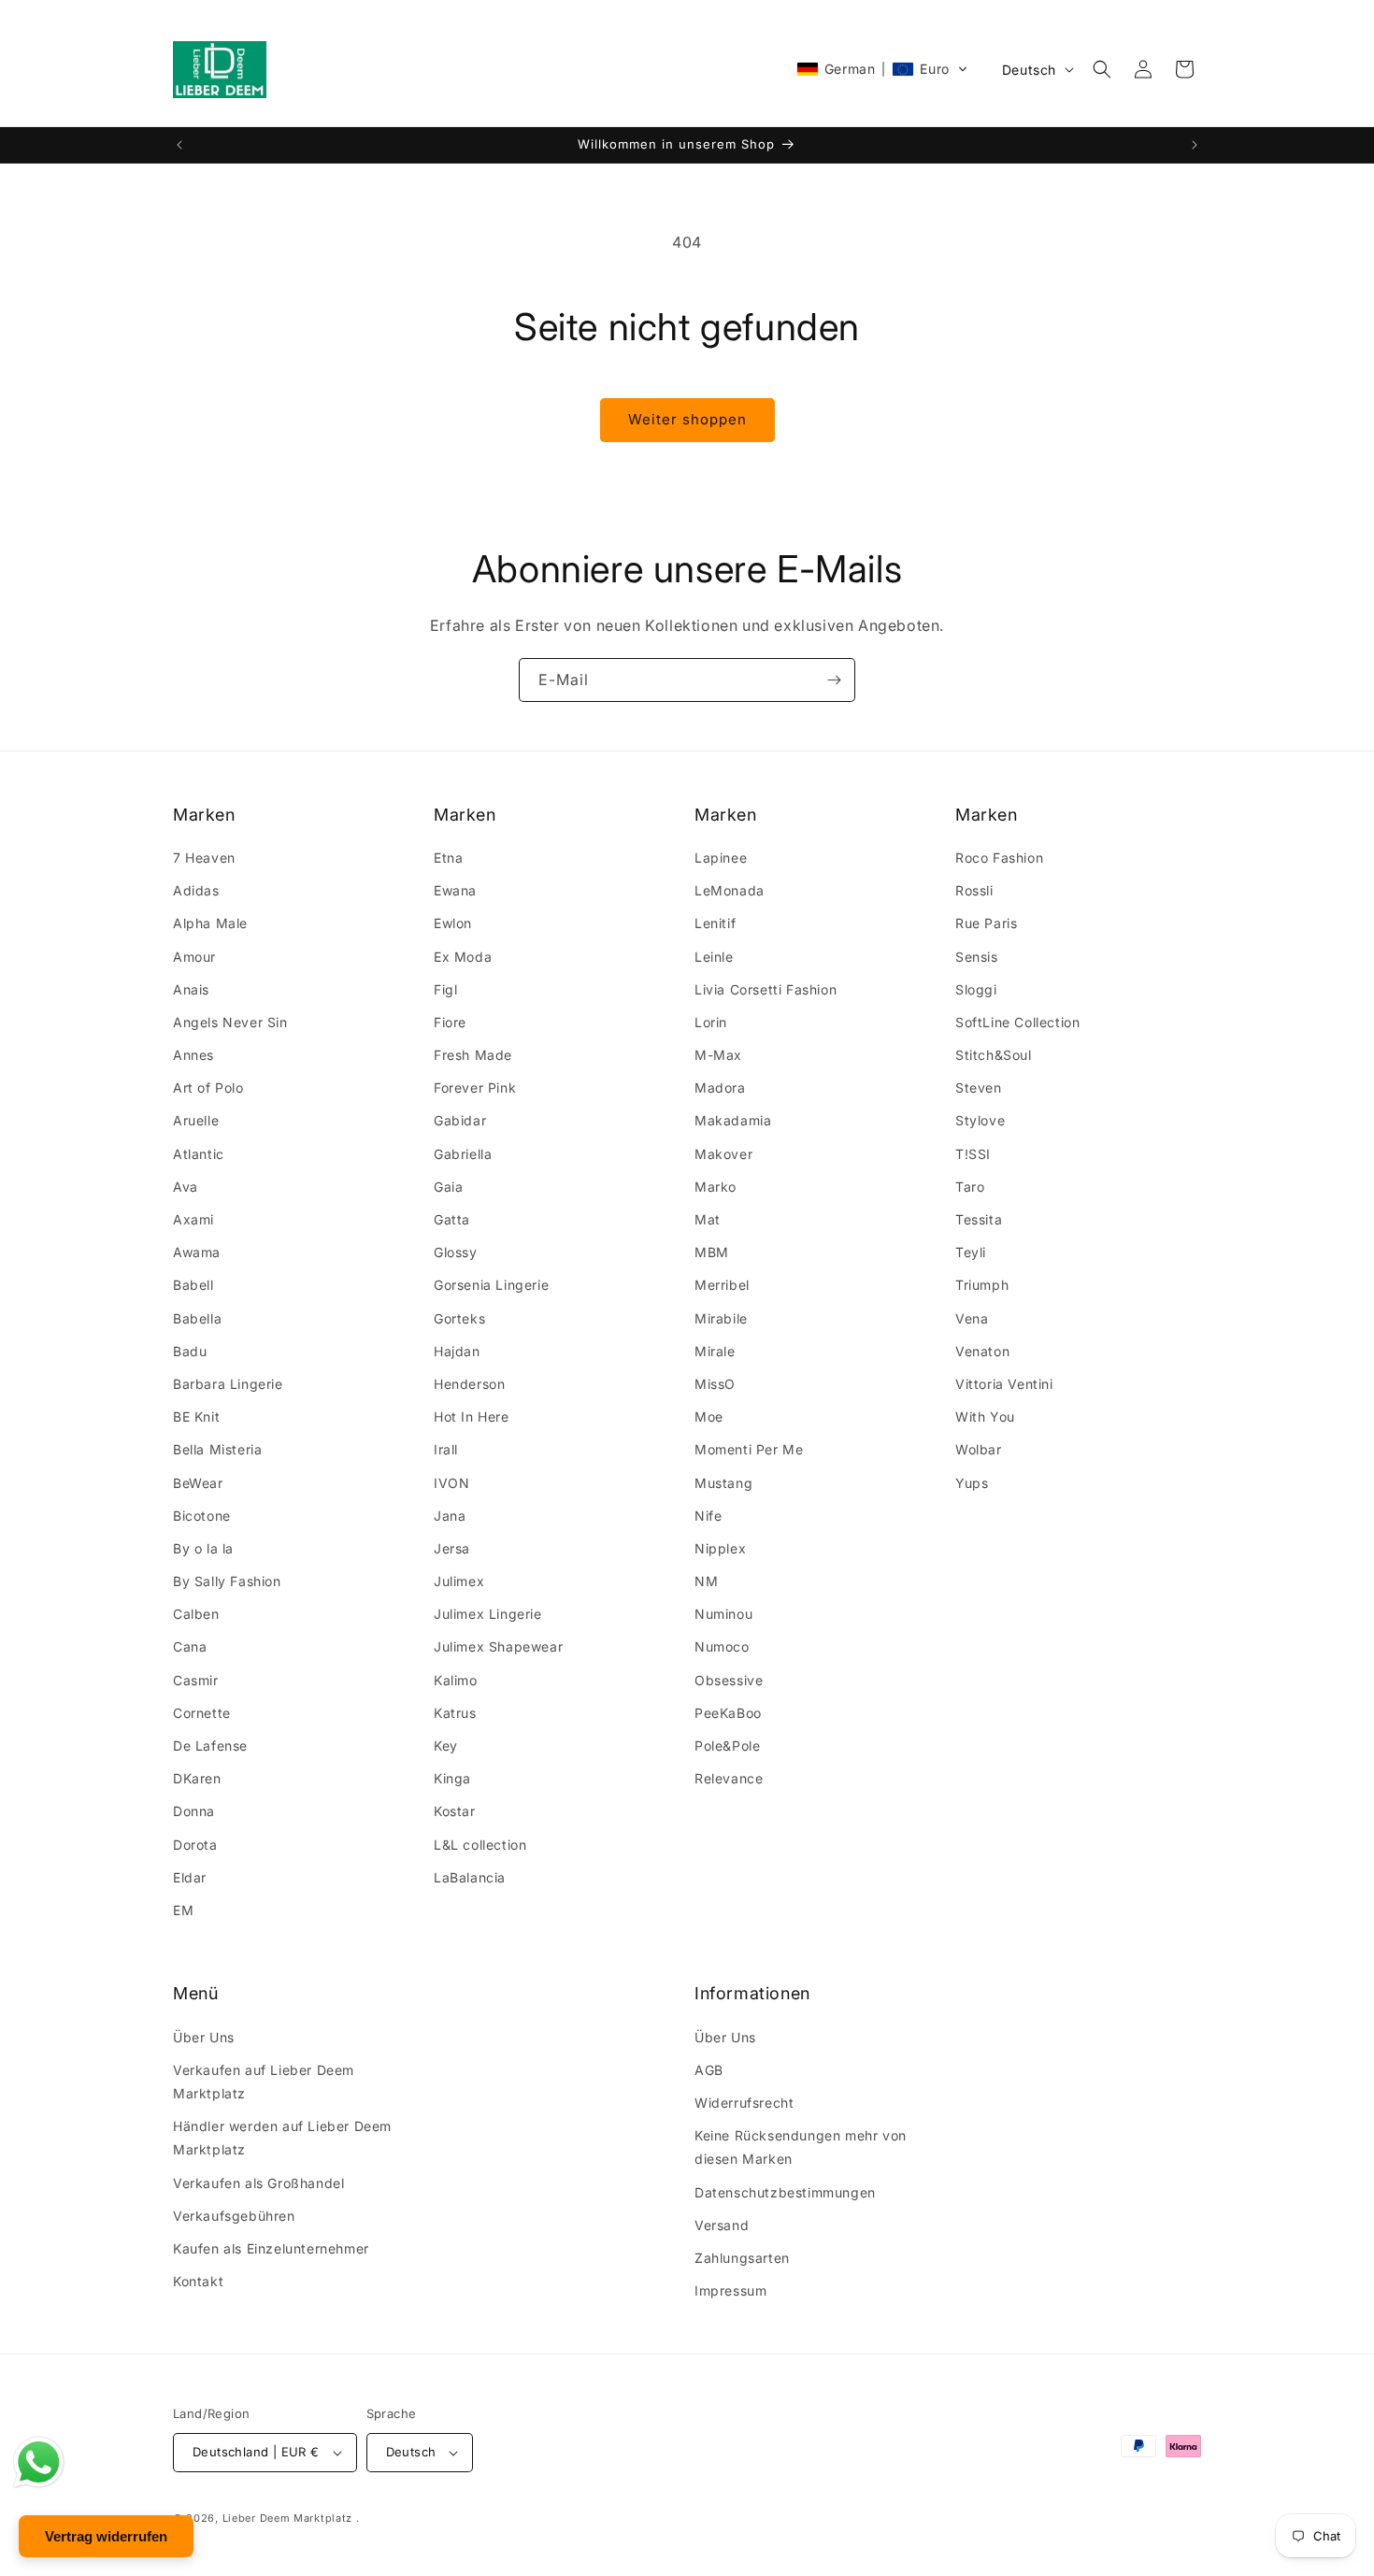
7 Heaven (204, 858)
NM (706, 1581)
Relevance (729, 1778)
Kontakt (198, 2281)
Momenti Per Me (749, 1449)
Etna (448, 858)
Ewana (455, 890)
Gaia (448, 1187)
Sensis (977, 957)
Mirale (715, 1351)
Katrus (455, 1713)
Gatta (452, 1219)
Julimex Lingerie (488, 1614)
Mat (708, 1219)
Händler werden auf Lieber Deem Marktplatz (282, 2138)
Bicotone (202, 1516)
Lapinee (721, 858)
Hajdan (457, 1351)
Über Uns (204, 2037)
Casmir (196, 1680)
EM (183, 1910)
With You (985, 1417)
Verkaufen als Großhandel (258, 2183)
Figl (445, 989)
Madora (720, 1088)
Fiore (450, 1022)
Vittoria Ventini (1004, 1384)
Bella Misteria (217, 1449)
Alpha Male (210, 923)
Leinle (714, 957)
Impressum (730, 2290)
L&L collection (480, 1845)
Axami (193, 1219)
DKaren (197, 1778)
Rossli (974, 890)
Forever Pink (475, 1088)
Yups (972, 1483)
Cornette (202, 1713)
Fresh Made (473, 1055)
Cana (190, 1646)
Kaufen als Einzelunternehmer (271, 2248)
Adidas (196, 890)
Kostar (455, 1811)
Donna (194, 1811)
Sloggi (976, 989)
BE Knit (196, 1417)
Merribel (722, 1285)
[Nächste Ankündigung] (1195, 145)
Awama (197, 1252)
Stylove (980, 1120)
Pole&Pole (727, 1746)
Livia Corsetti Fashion (766, 989)
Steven (979, 1088)
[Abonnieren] (834, 680)
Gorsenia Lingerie (491, 1285)
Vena (972, 1318)
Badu (190, 1351)
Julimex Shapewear (498, 1646)
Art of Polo (208, 1088)
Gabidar (460, 1120)
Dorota (195, 1845)
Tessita (979, 1219)
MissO (715, 1384)
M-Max (718, 1055)
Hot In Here (472, 1417)
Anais (191, 989)
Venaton (982, 1351)
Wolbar (979, 1449)
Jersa (452, 1548)
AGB (709, 2070)
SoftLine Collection (1017, 1022)
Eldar (190, 1877)
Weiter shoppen (687, 419)
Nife (708, 1516)
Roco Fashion (999, 858)
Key (446, 1746)
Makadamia (733, 1120)
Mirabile (721, 1318)
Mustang (723, 1483)
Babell (193, 1285)
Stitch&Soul (994, 1055)
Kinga (452, 1778)
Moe (709, 1417)
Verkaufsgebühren (234, 2216)
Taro (970, 1187)
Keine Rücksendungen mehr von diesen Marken (801, 2147)
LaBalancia (470, 1877)
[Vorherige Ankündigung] (179, 145)
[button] (882, 69)
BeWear (198, 1483)
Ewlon (453, 923)
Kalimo (456, 1680)
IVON (451, 1483)
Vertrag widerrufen (106, 2536)
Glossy (456, 1252)
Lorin (711, 1022)
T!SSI (973, 1154)
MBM (712, 1252)
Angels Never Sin (230, 1022)
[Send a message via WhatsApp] (39, 2462)
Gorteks (459, 1318)
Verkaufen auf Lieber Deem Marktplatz (264, 2082)
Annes (193, 1055)
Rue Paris (986, 923)
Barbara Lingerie (228, 1384)
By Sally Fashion (227, 1581)
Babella (197, 1318)
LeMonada (730, 890)
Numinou (723, 1614)
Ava (186, 1187)
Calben (196, 1614)
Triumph (982, 1285)
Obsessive (729, 1680)
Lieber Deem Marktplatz (287, 2518)
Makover (723, 1154)
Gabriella (463, 1154)
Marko (716, 1187)
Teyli (971, 1252)
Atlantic (199, 1154)
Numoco (722, 1646)
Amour (194, 957)
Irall (446, 1449)
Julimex (459, 1581)
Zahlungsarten (742, 2258)
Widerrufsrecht (744, 2103)
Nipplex (720, 1548)
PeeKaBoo (728, 1713)
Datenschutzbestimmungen (785, 2192)
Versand (722, 2225)
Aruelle (196, 1120)
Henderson (469, 1384)
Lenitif (715, 923)
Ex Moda (463, 957)
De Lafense (210, 1746)
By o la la (203, 1548)
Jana (450, 1516)
